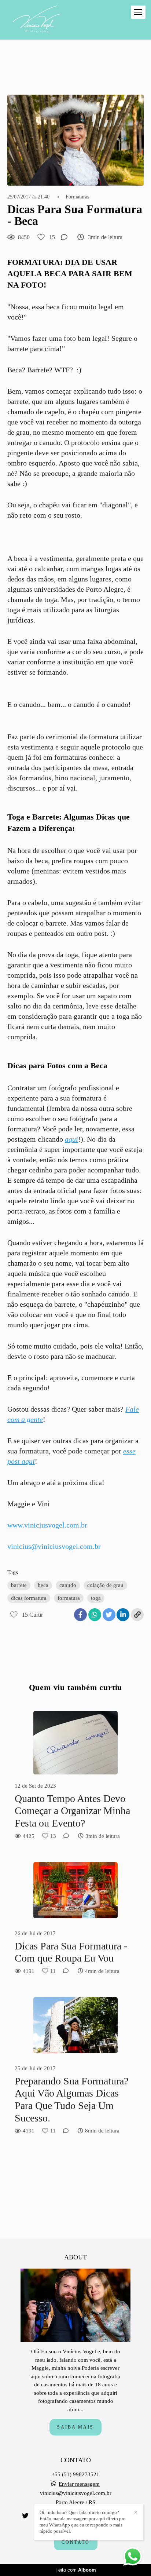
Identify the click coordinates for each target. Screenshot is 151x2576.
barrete (19, 1585)
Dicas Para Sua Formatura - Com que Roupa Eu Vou (71, 1952)
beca (43, 1585)
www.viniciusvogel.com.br (47, 1525)
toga (96, 1598)
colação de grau (105, 1585)
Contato (76, 2542)
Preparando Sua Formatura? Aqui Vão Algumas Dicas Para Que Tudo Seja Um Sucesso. (71, 2099)
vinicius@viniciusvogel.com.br (54, 1546)
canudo (68, 1585)
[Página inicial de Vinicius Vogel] (37, 20)
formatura (69, 1598)
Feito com (76, 2570)
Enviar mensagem (79, 2484)
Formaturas (77, 197)
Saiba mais (75, 2427)
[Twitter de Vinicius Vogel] (25, 2516)
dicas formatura (29, 1598)
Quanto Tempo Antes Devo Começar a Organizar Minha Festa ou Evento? (72, 1811)
